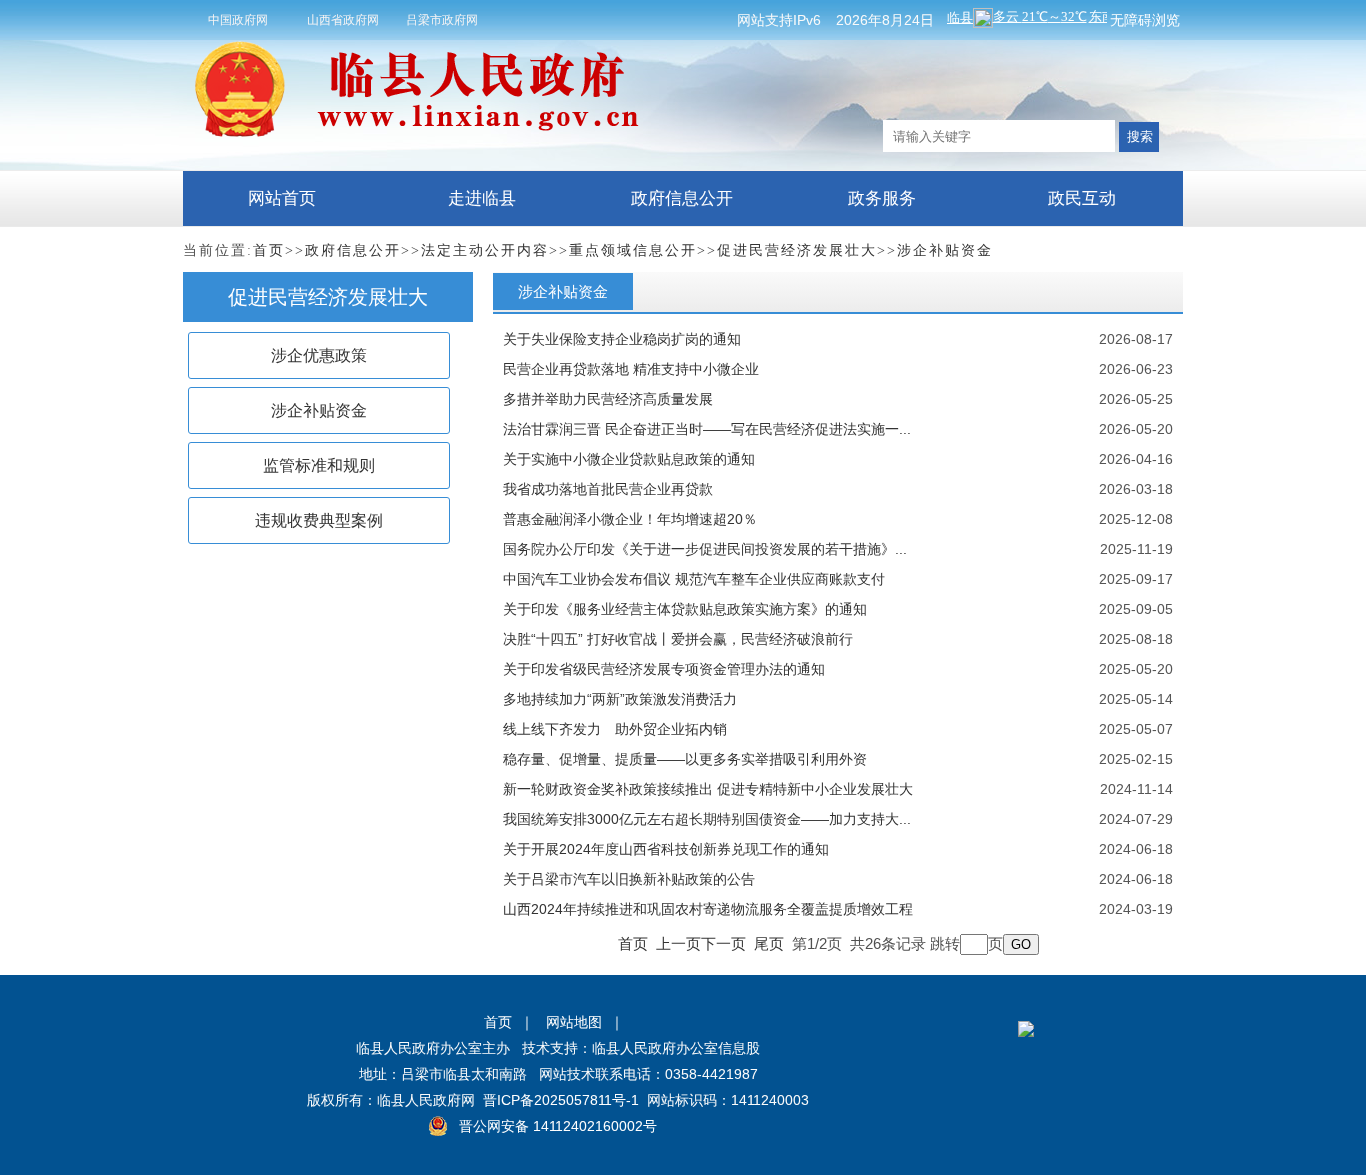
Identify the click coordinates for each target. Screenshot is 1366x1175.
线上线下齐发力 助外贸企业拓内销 (615, 729)
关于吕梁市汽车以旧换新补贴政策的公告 (629, 879)
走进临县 (482, 198)
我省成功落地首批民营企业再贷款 (608, 489)
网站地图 (574, 1022)
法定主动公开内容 (485, 250)
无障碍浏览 (1145, 20)
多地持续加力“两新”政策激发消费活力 (620, 699)
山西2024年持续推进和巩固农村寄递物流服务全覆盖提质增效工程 (708, 909)
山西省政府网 (343, 20)
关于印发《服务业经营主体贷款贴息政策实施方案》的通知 (685, 609)
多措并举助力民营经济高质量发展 (608, 399)
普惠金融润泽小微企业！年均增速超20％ (630, 519)
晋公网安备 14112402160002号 (558, 1126)
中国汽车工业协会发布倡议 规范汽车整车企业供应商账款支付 (694, 579)
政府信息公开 (682, 198)
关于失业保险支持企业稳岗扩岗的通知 (622, 339)
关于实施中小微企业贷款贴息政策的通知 (629, 459)
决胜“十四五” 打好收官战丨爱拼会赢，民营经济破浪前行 (678, 639)
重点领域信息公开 (633, 250)
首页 (269, 250)
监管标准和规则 (319, 465)
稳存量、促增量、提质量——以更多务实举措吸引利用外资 (685, 759)
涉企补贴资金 (945, 250)
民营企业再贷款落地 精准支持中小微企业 (631, 369)
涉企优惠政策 (319, 355)
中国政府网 (238, 20)
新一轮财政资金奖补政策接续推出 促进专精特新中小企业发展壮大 (708, 789)
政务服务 (882, 198)
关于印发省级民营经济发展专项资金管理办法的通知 (664, 669)
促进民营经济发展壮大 (797, 250)
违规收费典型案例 (319, 520)
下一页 (723, 943)
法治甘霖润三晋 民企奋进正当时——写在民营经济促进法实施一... (707, 429)
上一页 (678, 943)
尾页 (769, 943)
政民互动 (1082, 198)
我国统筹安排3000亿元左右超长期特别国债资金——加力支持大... (707, 819)
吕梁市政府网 (442, 20)
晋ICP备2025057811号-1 (561, 1100)
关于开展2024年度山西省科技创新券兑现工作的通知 (666, 849)
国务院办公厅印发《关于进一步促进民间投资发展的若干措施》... (705, 549)
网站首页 (282, 198)
